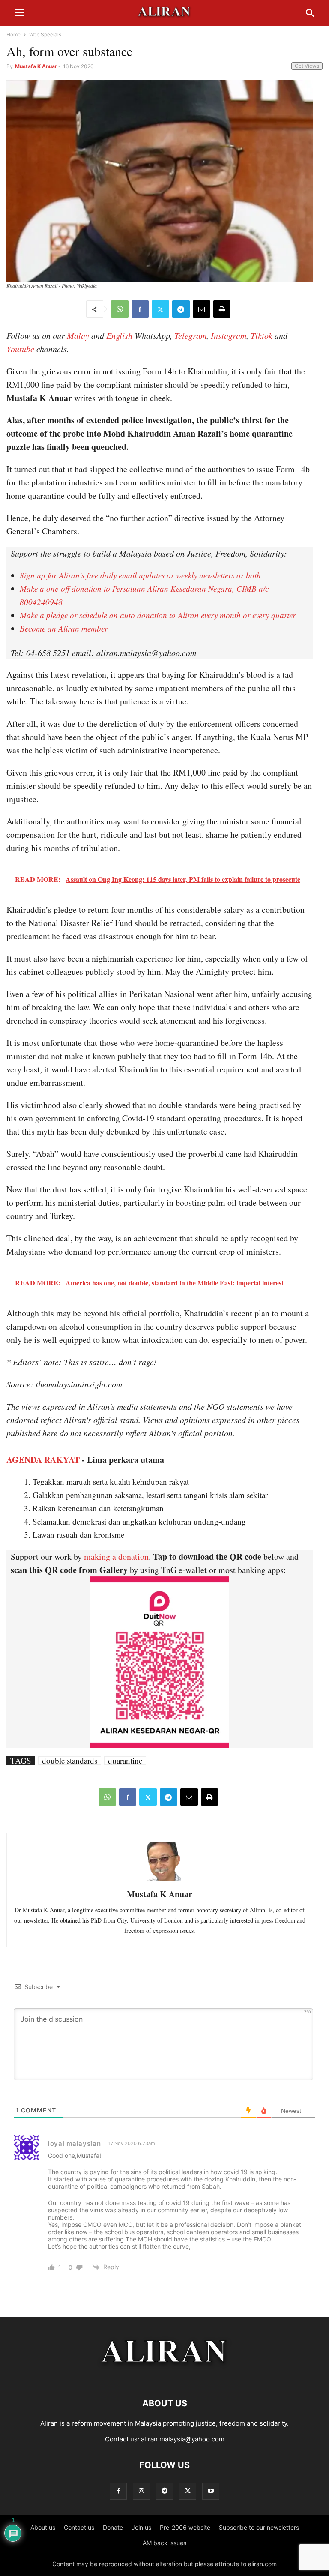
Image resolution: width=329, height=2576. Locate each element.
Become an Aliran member (64, 628)
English (119, 335)
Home (13, 34)
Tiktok (262, 335)
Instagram (229, 335)
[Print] (222, 309)
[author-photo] (160, 1880)
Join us (141, 2527)
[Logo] (165, 2377)
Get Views (307, 66)
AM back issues (164, 2543)
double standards (70, 1761)
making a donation (116, 1556)
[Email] (202, 309)
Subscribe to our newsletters (259, 2527)
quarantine (125, 1761)
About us (43, 2527)
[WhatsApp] (120, 309)
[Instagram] (141, 2491)
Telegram (190, 335)
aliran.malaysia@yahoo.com (183, 2439)
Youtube (20, 349)
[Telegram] (181, 309)
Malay (78, 335)
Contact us (79, 2527)
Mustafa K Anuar (36, 66)
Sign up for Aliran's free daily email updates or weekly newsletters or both (140, 575)
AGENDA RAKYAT (43, 1460)
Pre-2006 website (185, 2527)
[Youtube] (211, 2491)
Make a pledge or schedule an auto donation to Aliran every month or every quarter (158, 615)
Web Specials (45, 34)
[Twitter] (160, 309)
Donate (113, 2527)
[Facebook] (140, 309)
